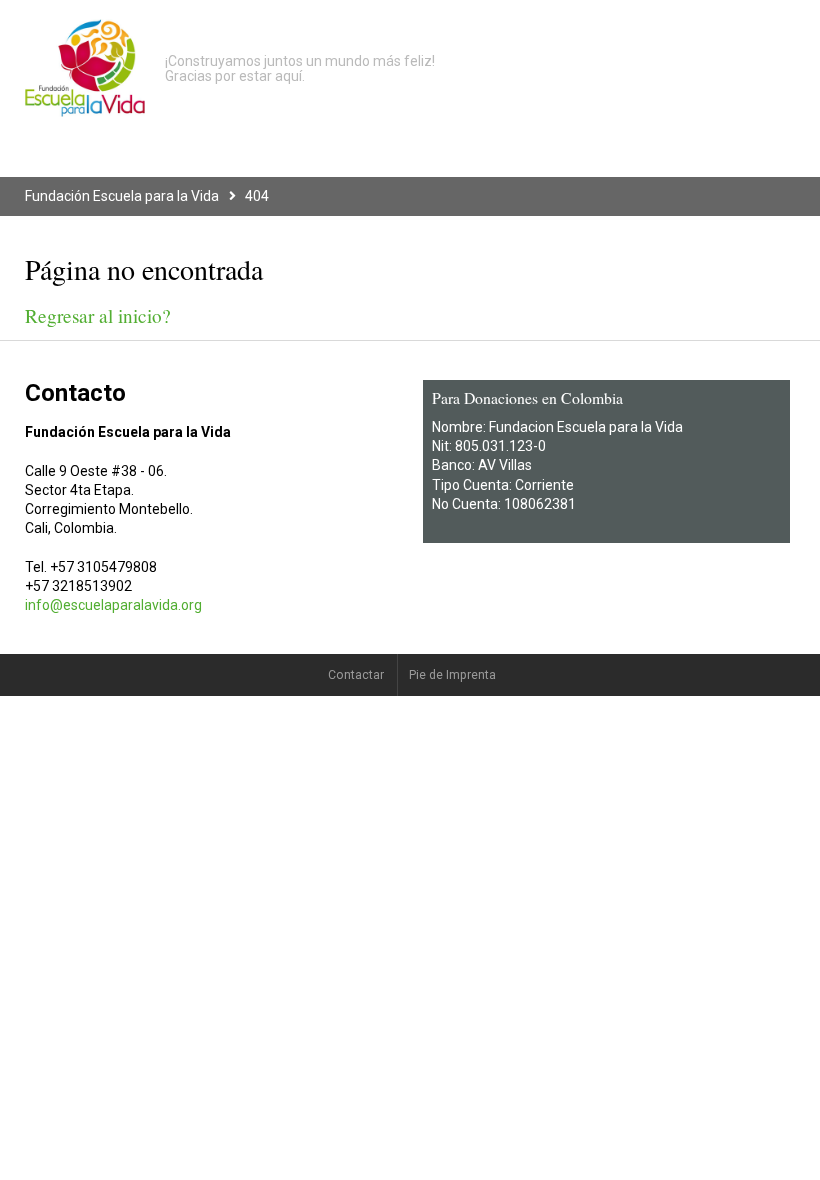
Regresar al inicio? (98, 315)
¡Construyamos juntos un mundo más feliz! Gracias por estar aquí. (300, 69)
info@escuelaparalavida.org (113, 605)
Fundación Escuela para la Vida (122, 196)
